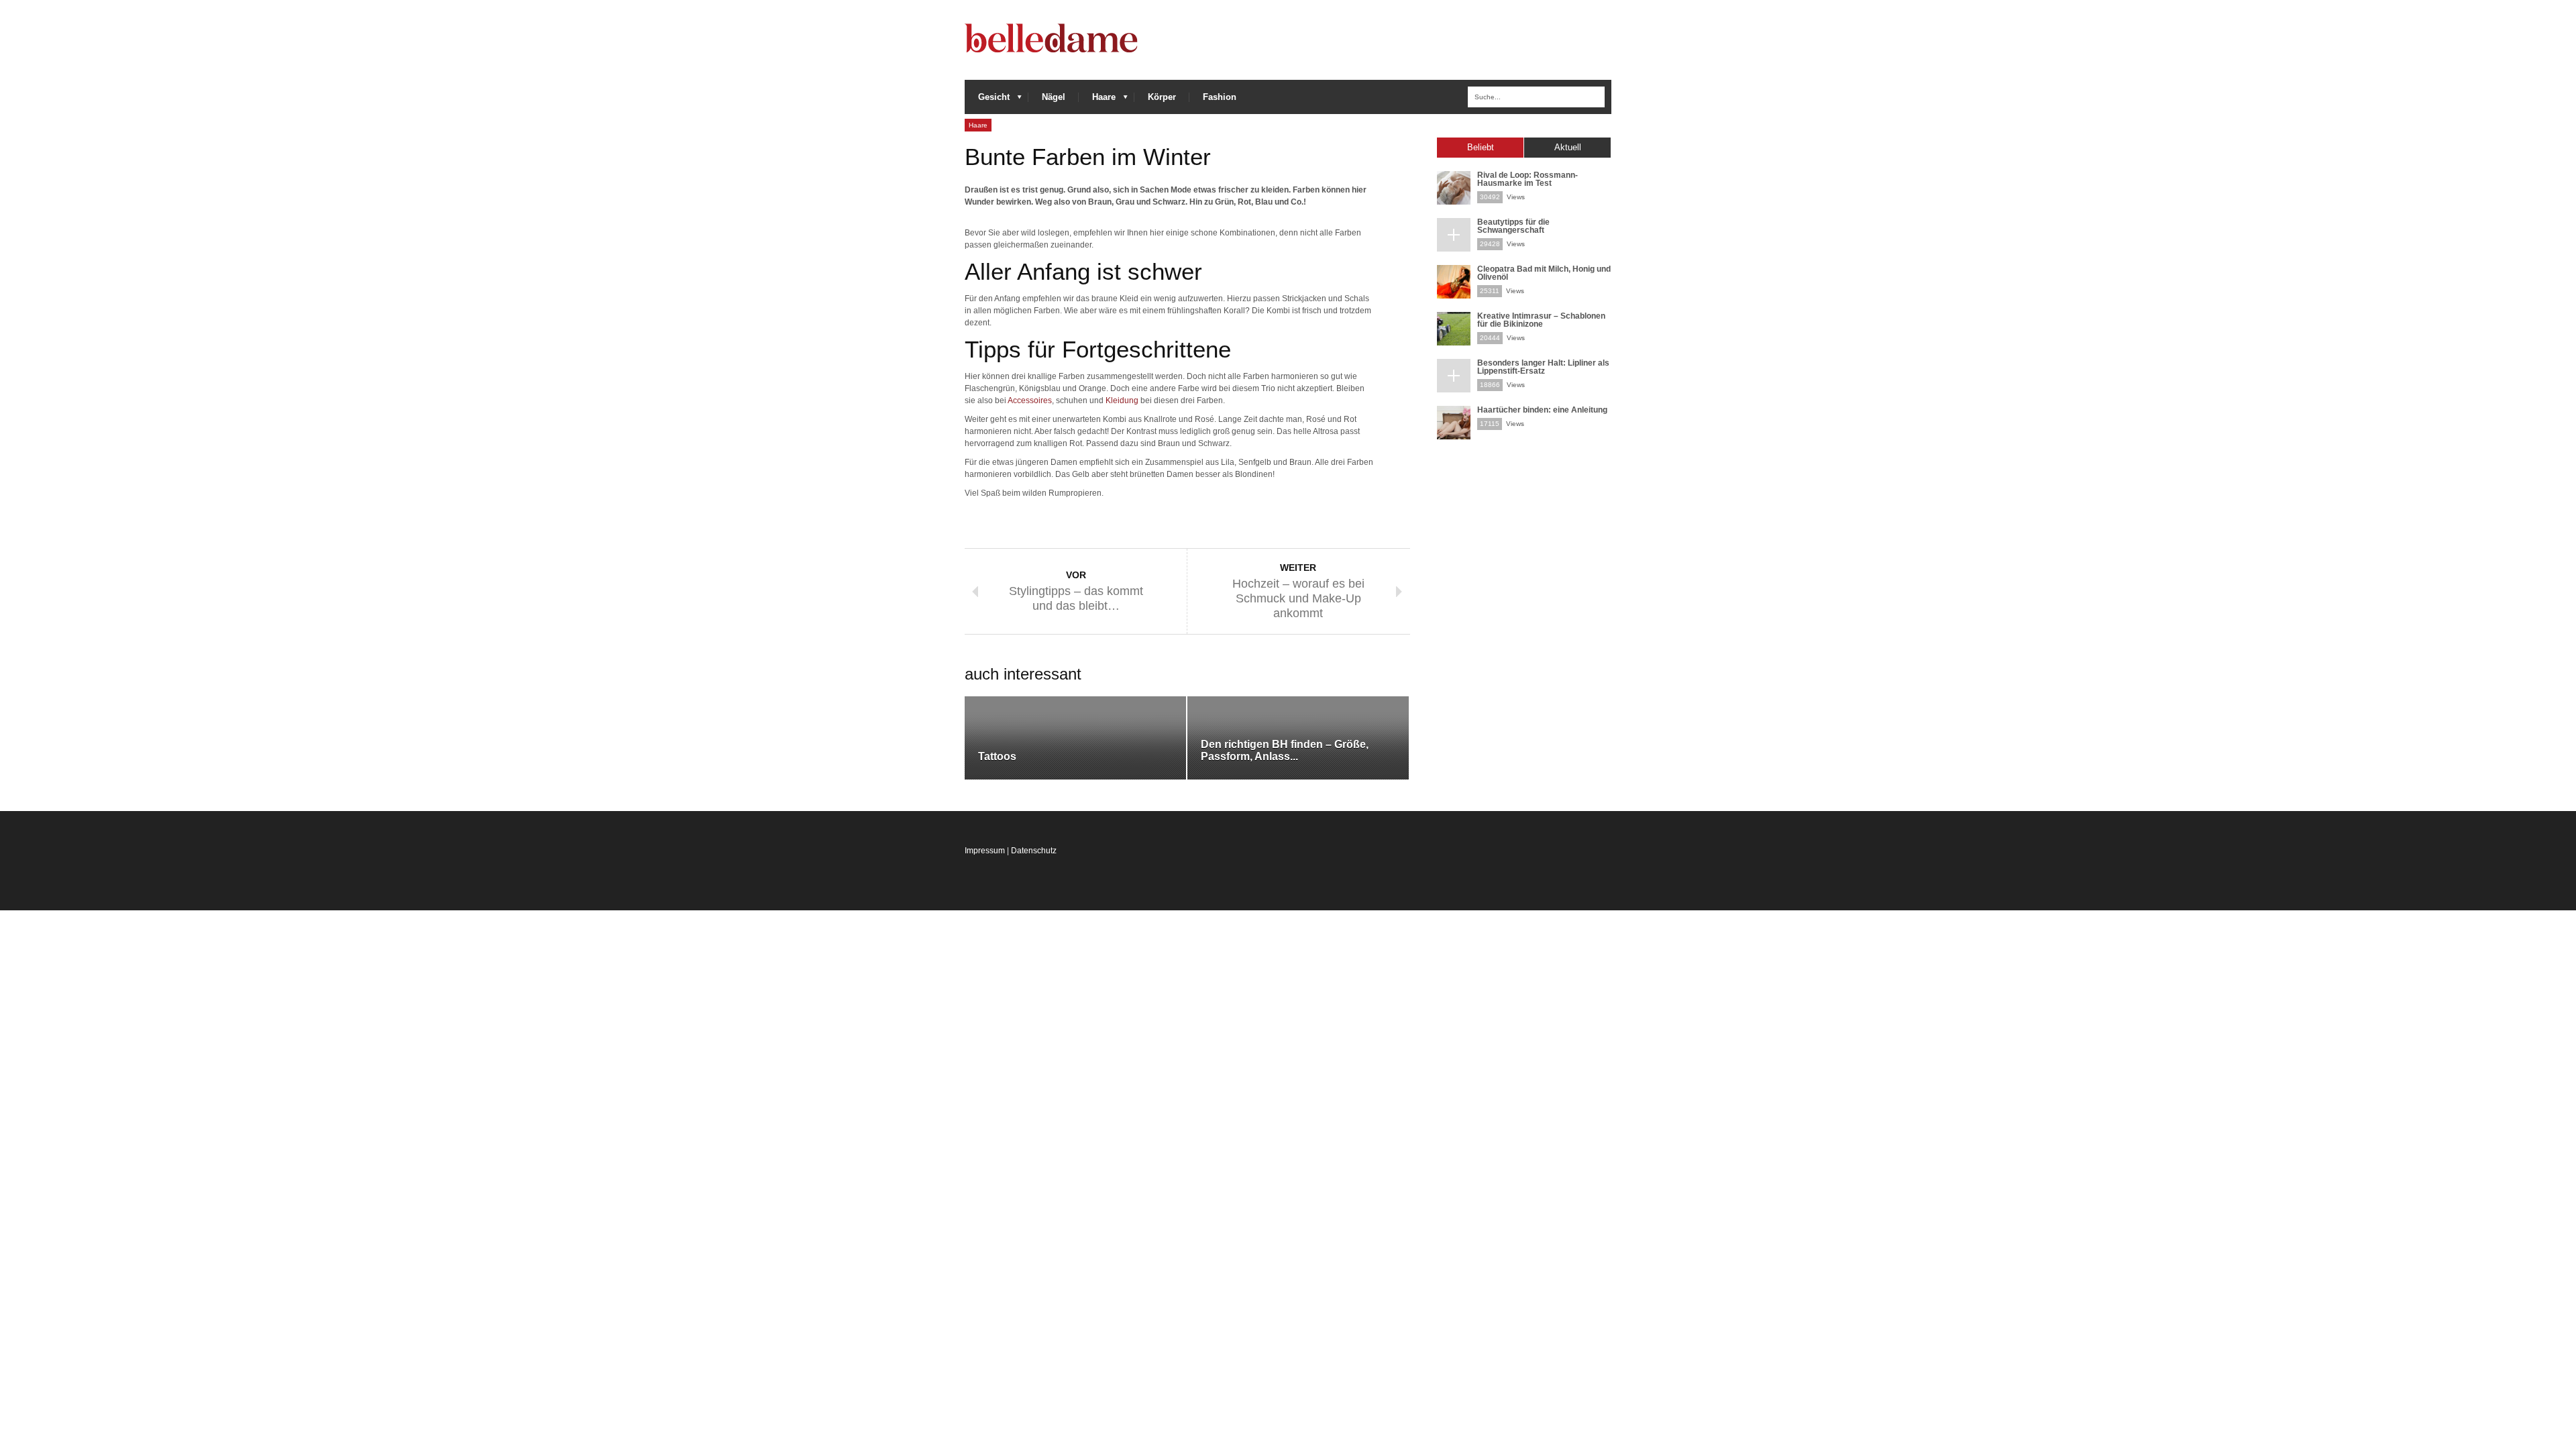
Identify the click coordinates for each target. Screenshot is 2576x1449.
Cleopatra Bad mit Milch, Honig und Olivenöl (1544, 273)
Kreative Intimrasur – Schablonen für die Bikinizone (1541, 320)
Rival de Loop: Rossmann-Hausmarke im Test (1527, 179)
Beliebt (1481, 147)
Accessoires (1030, 400)
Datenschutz (1034, 851)
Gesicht (987, 100)
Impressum (985, 851)
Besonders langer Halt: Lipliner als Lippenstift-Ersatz (1543, 367)
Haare (1097, 100)
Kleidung (1122, 400)
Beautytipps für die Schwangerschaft (1513, 226)
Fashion (1220, 97)
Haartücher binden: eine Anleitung (1542, 410)
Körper (1162, 97)
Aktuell (1568, 147)
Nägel (1054, 97)
